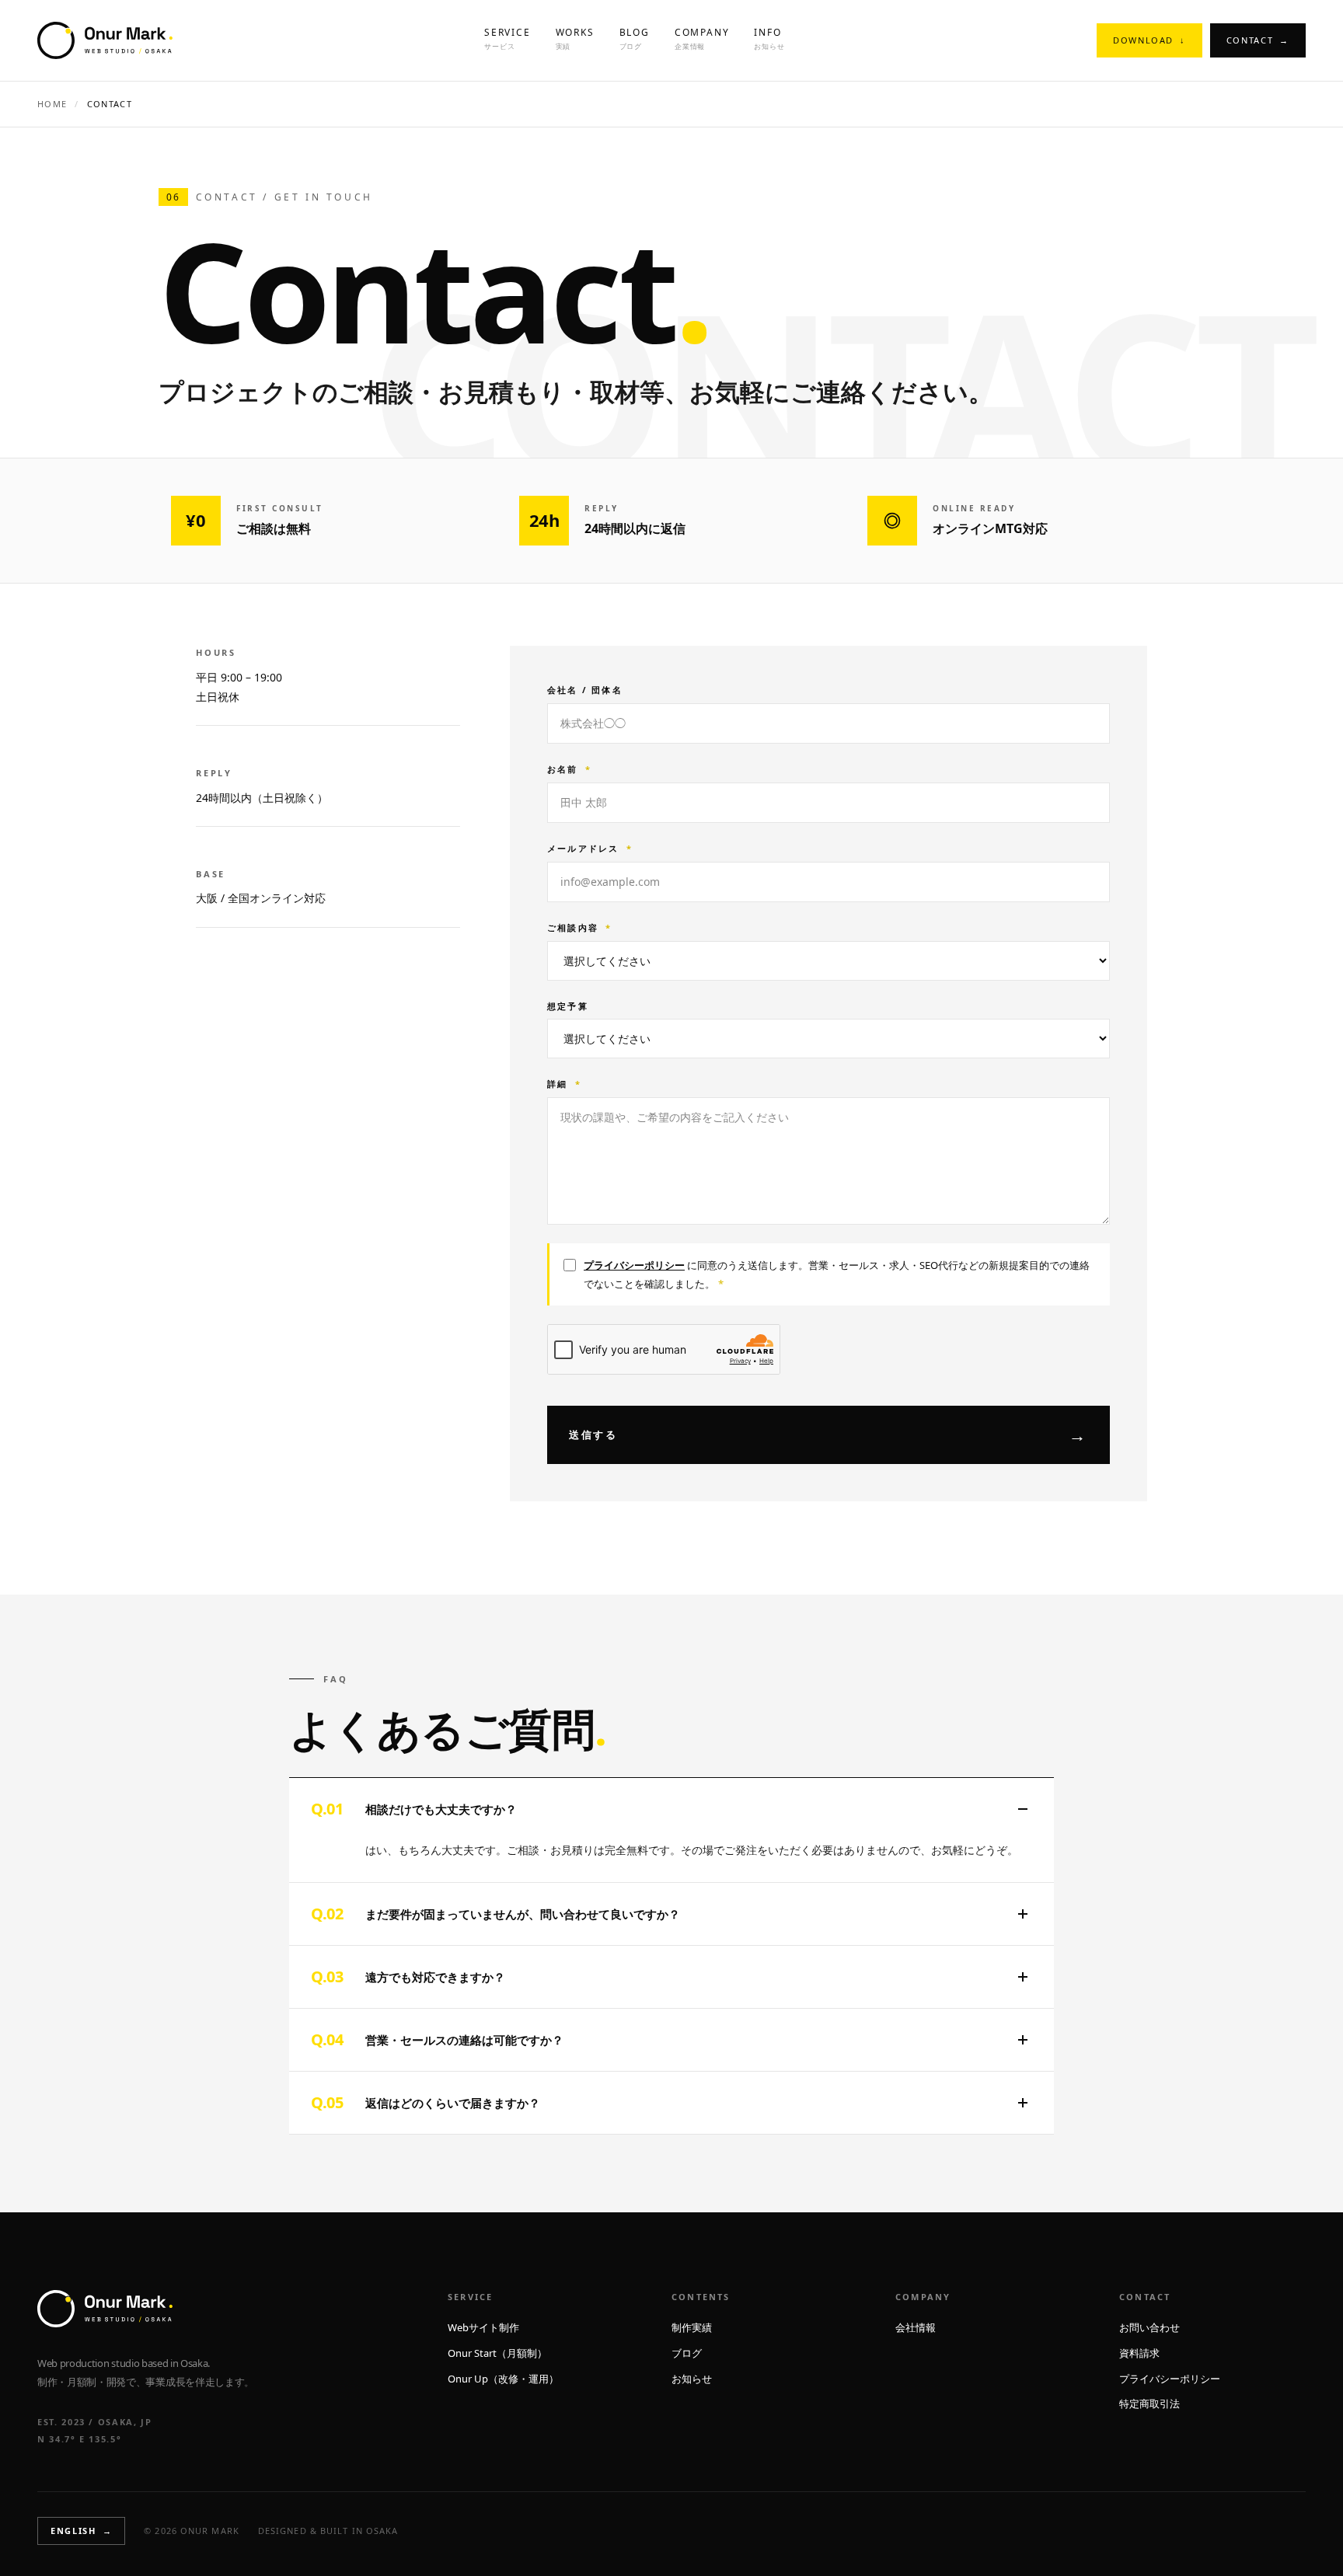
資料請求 (1139, 2353)
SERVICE (508, 38)
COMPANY (702, 38)
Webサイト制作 (483, 2327)
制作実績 (692, 2327)
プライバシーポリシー (634, 1265)
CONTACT (1258, 40)
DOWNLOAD (1149, 40)
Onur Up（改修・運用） (503, 2379)
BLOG (635, 38)
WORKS (575, 38)
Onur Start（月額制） (497, 2353)
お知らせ (692, 2379)
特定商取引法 (1149, 2403)
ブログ (687, 2353)
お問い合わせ (1149, 2327)
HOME (52, 104)
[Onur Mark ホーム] (105, 40)
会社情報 (916, 2327)
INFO (769, 38)
